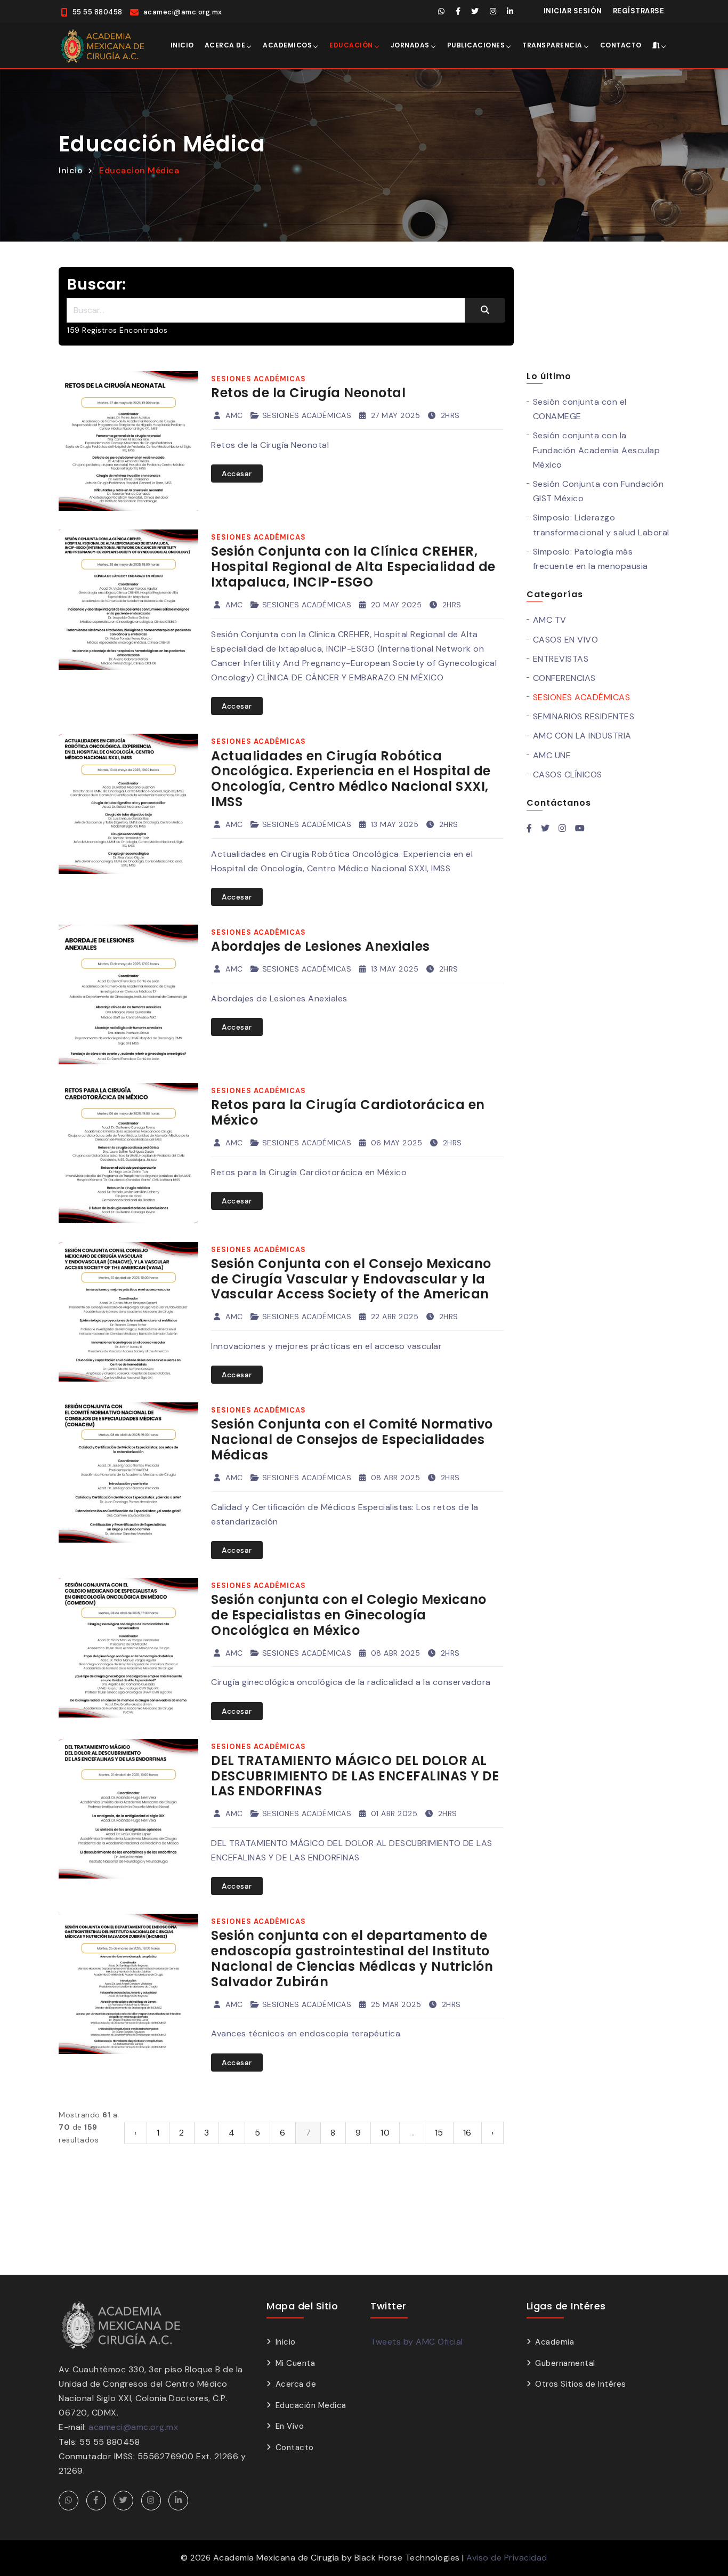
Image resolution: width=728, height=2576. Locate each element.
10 (385, 2133)
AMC (233, 415)
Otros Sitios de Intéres (581, 2384)
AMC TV (550, 620)
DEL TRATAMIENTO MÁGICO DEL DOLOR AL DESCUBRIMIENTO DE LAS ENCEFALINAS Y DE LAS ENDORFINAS (355, 1776)
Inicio (182, 45)
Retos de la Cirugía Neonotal (308, 393)
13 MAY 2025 (393, 824)
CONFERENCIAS (564, 678)
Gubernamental (565, 2363)
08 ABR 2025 (394, 1478)
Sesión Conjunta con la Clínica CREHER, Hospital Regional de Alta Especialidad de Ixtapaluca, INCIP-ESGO (353, 567)
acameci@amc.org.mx (133, 2427)
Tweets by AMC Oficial (417, 2342)
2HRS (449, 415)
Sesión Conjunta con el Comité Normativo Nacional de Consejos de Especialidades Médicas (352, 1439)
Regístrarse (639, 11)
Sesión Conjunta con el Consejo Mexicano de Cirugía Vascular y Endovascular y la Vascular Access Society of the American (351, 1279)
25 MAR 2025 (395, 2004)
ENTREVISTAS (561, 659)
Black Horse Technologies (407, 2558)
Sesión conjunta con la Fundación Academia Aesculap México (597, 450)
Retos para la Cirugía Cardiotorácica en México (348, 1112)
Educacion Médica (139, 170)
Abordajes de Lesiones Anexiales (321, 946)
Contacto (621, 45)
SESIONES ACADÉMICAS (307, 415)
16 (467, 2133)
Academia (555, 2342)
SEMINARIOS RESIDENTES (584, 716)
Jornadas (410, 45)
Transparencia (552, 45)
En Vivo (290, 2426)
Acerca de (225, 45)
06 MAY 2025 (395, 1143)
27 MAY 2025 (394, 415)
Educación (351, 45)
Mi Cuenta (295, 2363)
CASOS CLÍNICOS (568, 775)
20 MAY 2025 (395, 605)
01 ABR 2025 (393, 1813)
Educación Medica (311, 2405)
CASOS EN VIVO (566, 640)
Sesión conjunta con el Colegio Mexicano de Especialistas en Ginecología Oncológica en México (349, 1615)
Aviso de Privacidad (507, 2558)
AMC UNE (552, 755)
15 (439, 2133)
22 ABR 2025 (393, 1317)
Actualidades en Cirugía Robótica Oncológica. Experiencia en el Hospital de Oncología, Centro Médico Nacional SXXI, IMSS (351, 779)
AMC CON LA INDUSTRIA (582, 736)
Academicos (287, 45)
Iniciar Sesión (573, 11)
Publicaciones (476, 45)
